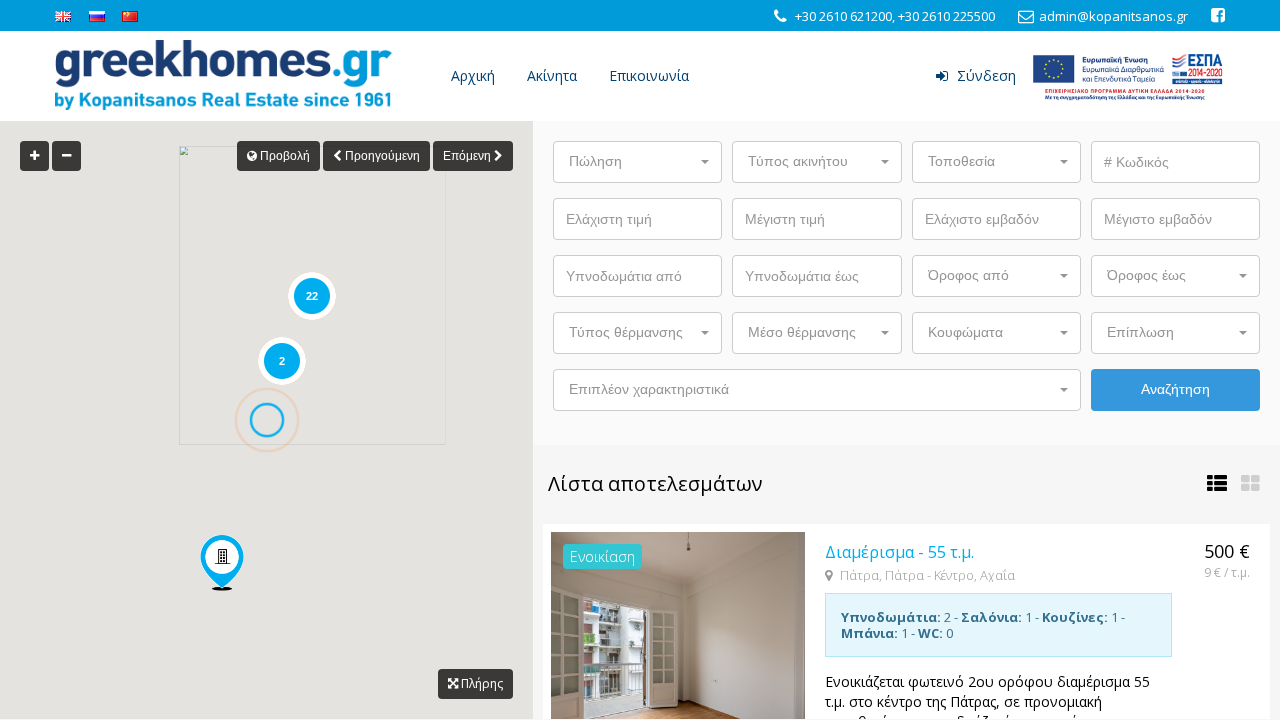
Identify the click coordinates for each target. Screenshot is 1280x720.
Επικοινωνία (649, 75)
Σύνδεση (984, 75)
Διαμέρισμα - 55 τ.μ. (899, 552)
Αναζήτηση (1175, 389)
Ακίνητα (552, 75)
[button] (637, 162)
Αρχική (473, 75)
